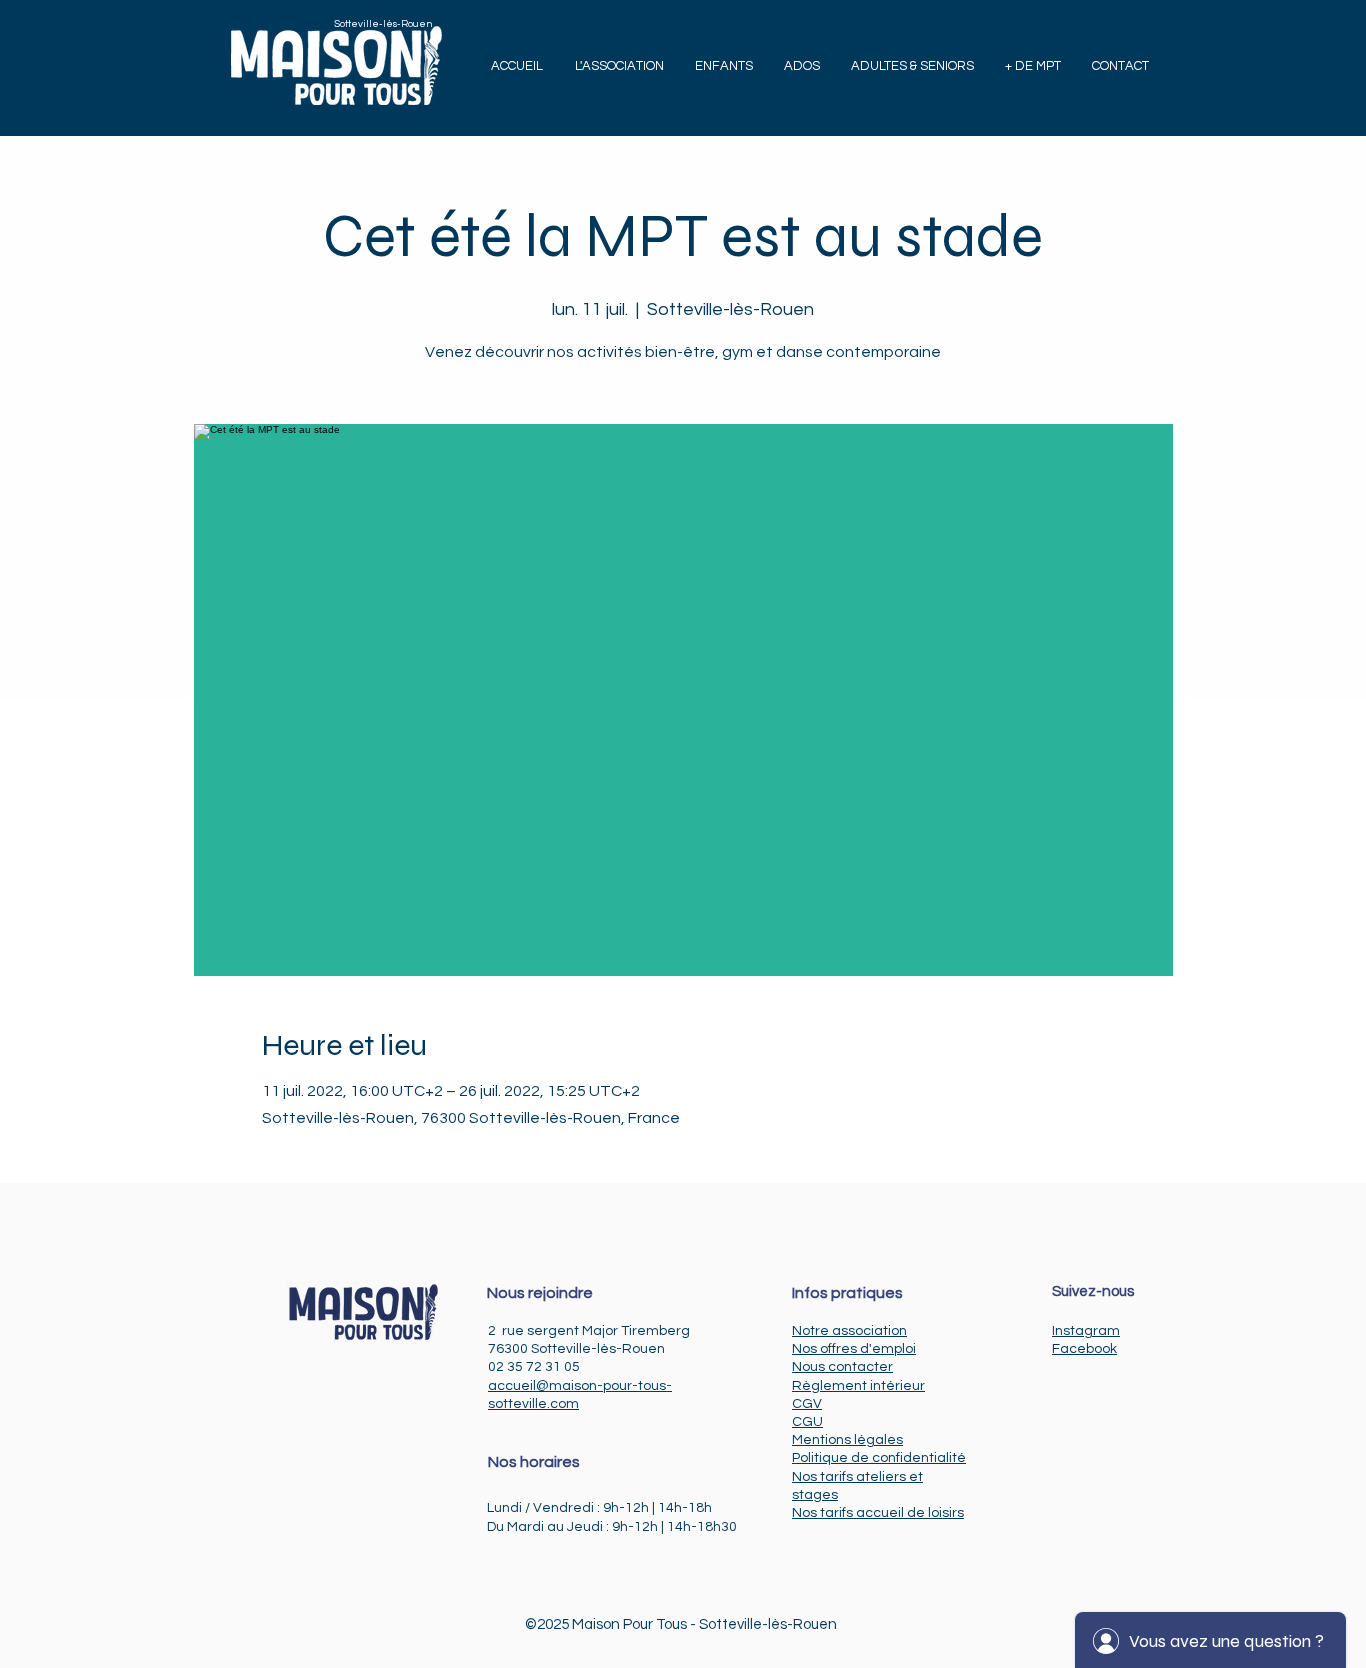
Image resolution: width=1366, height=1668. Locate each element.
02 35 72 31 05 (534, 1367)
